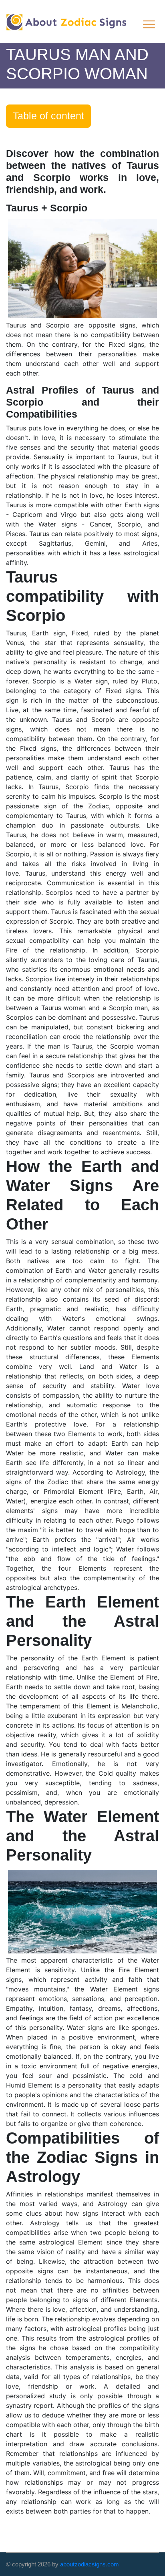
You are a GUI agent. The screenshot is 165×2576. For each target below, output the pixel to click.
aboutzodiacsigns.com (90, 2564)
